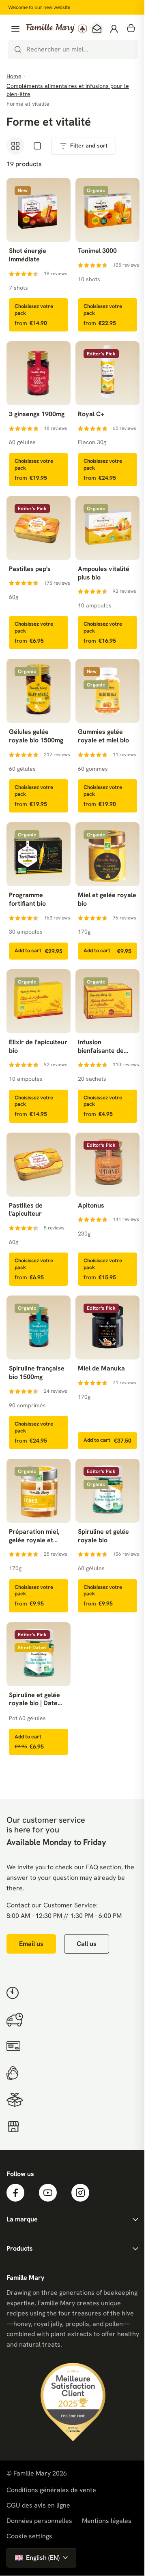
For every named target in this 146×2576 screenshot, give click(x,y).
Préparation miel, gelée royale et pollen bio (34, 1536)
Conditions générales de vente (51, 2490)
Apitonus (91, 1206)
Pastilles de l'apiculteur (26, 1210)
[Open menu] (15, 29)
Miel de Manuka (101, 1368)
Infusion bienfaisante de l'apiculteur (101, 1047)
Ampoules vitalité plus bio (104, 573)
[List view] (37, 146)
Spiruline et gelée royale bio (103, 1536)
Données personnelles (39, 2521)
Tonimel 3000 (97, 251)
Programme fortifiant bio (27, 899)
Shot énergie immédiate (28, 255)
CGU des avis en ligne (38, 2505)
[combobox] (73, 49)
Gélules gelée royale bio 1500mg (36, 736)
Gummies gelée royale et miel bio (103, 736)
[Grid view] (15, 146)
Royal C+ (91, 414)
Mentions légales (107, 2521)
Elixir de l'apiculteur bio (38, 1046)
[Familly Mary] (56, 29)
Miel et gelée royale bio (107, 899)
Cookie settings (29, 2536)
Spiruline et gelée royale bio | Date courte (34, 1700)
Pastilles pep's (30, 569)
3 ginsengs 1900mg (37, 414)
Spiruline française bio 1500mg (37, 1373)
